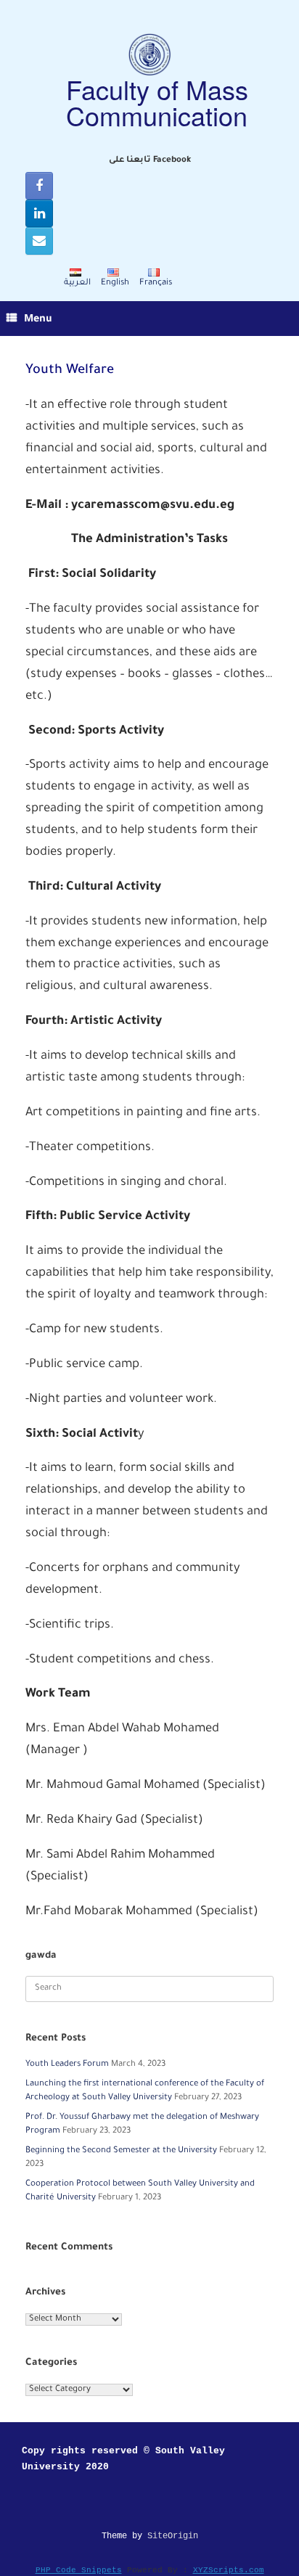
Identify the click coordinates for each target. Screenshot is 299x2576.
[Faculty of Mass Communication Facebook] (39, 186)
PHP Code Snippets (79, 2570)
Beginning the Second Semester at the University (121, 2151)
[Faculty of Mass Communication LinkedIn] (39, 213)
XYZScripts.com (229, 2570)
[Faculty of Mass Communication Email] (39, 241)
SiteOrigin (173, 2536)
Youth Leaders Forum (67, 2065)
